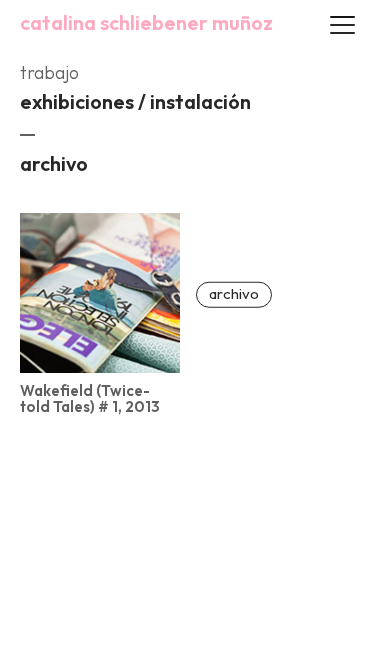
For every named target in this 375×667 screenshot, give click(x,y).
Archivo (54, 163)
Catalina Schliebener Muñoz (146, 23)
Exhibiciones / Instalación (135, 101)
